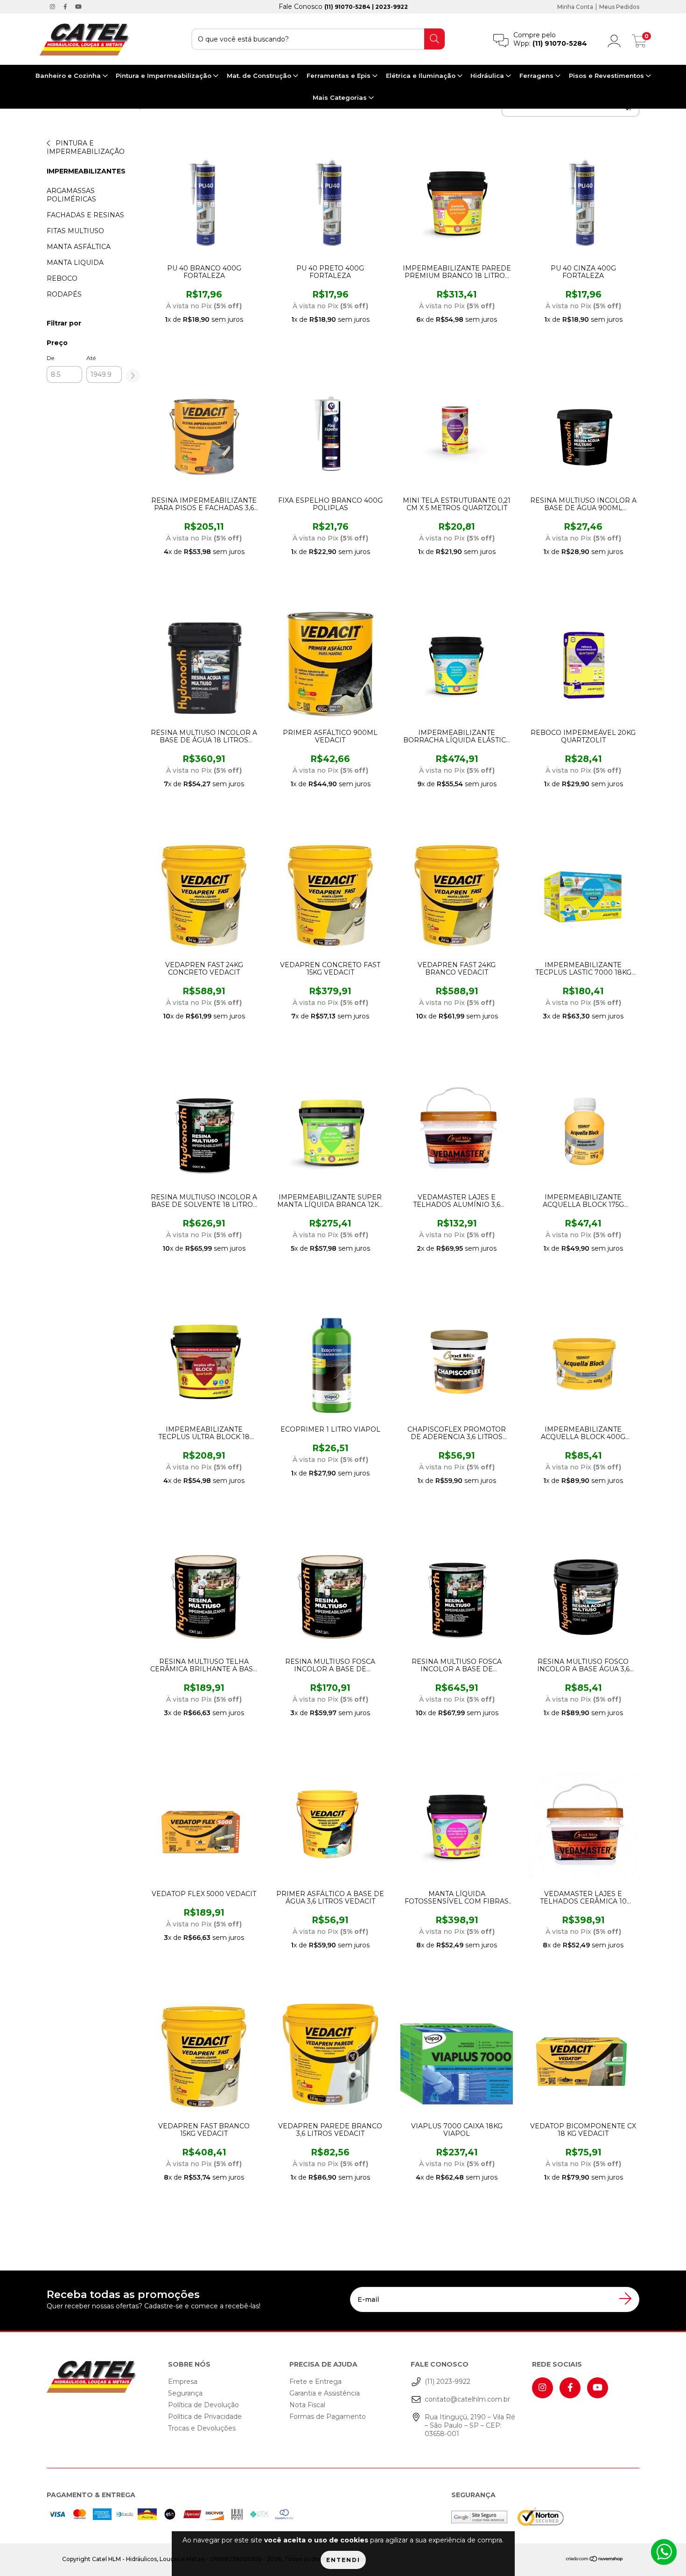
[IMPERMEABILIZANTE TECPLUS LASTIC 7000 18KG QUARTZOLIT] (581, 896)
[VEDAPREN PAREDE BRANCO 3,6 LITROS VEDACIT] (328, 2057)
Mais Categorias (341, 97)
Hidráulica (488, 76)
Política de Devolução (203, 2405)
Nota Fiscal (307, 2405)
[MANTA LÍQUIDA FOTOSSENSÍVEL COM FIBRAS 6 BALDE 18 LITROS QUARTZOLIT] (454, 1825)
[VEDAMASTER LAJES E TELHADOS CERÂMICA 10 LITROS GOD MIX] (581, 1825)
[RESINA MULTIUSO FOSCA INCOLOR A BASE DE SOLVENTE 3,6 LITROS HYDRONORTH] (328, 1593)
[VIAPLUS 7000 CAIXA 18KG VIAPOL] (454, 2057)
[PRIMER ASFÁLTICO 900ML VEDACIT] (328, 664)
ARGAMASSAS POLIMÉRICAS (71, 195)
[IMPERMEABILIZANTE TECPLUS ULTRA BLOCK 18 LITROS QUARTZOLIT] (202, 1361)
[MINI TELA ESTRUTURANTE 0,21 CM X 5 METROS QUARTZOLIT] (454, 432)
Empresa (183, 2382)
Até (91, 358)
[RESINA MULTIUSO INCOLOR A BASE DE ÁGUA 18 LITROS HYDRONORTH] (202, 664)
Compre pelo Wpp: (550, 39)
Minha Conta (575, 7)
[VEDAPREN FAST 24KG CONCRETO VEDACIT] (202, 896)
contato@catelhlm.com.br (467, 2399)
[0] (639, 43)
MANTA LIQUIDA (75, 263)
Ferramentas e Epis (339, 76)
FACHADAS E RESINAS (85, 215)
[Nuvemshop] (595, 2560)
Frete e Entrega (315, 2382)
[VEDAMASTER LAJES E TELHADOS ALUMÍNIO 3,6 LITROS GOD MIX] (454, 1129)
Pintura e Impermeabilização (164, 76)
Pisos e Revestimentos (607, 76)
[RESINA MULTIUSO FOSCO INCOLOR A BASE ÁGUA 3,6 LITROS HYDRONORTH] (581, 1593)
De (50, 358)
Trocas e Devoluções (202, 2428)
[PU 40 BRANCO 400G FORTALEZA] (202, 200)
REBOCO (62, 278)
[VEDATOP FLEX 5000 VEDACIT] (202, 1825)
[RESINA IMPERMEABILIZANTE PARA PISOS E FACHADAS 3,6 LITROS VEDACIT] (202, 432)
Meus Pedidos (619, 7)
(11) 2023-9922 (448, 2382)
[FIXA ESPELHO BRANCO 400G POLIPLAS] (328, 432)
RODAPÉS (64, 294)
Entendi (343, 2560)
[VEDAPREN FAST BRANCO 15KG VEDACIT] (202, 2057)
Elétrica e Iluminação (422, 76)
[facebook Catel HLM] (66, 7)
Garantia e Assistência (325, 2393)
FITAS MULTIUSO (75, 231)
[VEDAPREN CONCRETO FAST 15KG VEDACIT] (328, 896)
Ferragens (537, 76)
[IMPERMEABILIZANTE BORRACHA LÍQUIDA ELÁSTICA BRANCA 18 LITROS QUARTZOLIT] (454, 664)
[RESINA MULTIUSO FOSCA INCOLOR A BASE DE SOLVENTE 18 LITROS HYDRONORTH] (454, 1593)
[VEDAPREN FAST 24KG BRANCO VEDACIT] (454, 896)
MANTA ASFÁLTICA (79, 247)
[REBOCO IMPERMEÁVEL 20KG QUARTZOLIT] (581, 664)
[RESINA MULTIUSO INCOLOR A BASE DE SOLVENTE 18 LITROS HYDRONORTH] (202, 1129)
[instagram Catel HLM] (53, 7)
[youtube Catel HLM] (78, 7)
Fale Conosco (343, 7)
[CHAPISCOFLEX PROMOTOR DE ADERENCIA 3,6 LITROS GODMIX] (454, 1361)
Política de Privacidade (205, 2417)
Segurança (185, 2393)
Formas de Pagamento (328, 2417)
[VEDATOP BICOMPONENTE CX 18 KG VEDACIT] (581, 2057)
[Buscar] (434, 39)
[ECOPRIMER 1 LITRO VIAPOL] (328, 1361)
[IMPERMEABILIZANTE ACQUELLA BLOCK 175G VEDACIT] (581, 1129)
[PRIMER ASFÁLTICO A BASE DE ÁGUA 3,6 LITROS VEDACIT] (328, 1825)
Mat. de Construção (260, 76)
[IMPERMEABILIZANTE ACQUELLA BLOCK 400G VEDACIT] (581, 1361)
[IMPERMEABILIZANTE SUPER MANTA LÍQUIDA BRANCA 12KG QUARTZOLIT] (328, 1129)
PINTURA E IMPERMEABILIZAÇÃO (86, 147)
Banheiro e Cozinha (69, 76)
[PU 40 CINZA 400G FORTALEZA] (581, 200)
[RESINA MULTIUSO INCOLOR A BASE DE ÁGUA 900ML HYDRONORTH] (581, 432)
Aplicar (133, 376)
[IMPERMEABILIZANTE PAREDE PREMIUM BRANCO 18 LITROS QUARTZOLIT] (454, 200)
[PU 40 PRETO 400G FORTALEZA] (328, 200)
